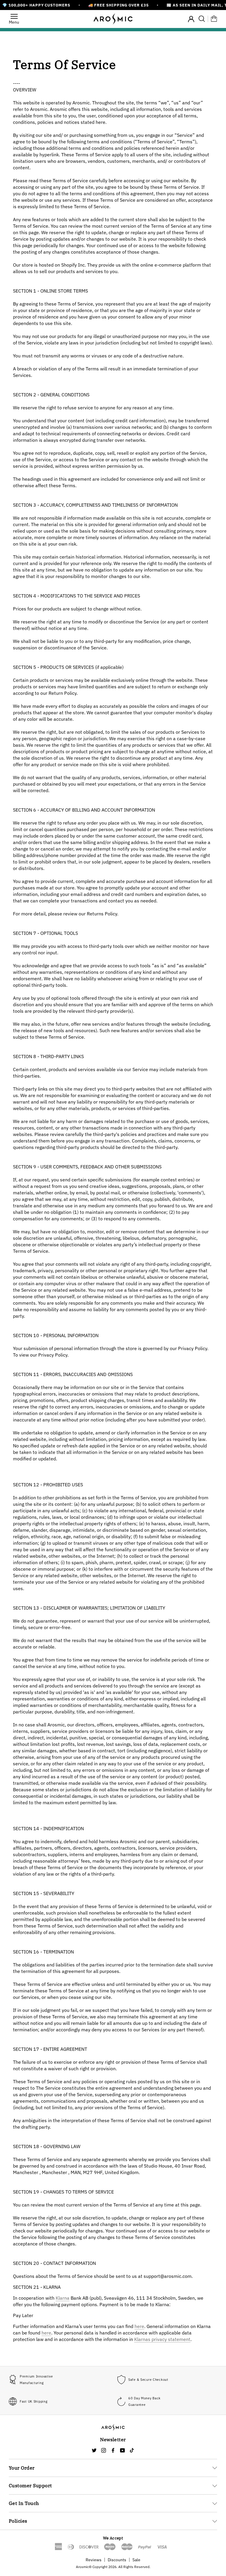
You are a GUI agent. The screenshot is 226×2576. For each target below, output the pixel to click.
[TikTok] (132, 2450)
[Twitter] (94, 2450)
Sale (136, 2560)
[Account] (191, 18)
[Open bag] (214, 19)
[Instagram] (104, 2450)
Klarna (63, 2298)
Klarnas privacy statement (162, 2339)
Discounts (117, 2560)
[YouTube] (122, 2450)
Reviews (94, 2560)
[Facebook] (113, 2450)
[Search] (202, 19)
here (139, 2326)
